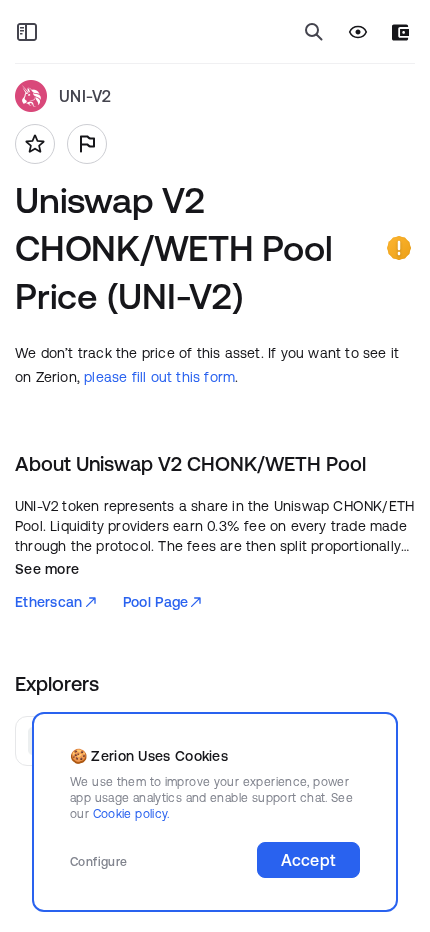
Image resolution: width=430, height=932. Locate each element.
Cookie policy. (131, 813)
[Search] (314, 32)
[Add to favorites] (35, 144)
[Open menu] (27, 32)
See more (47, 569)
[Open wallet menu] (400, 32)
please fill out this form (159, 377)
